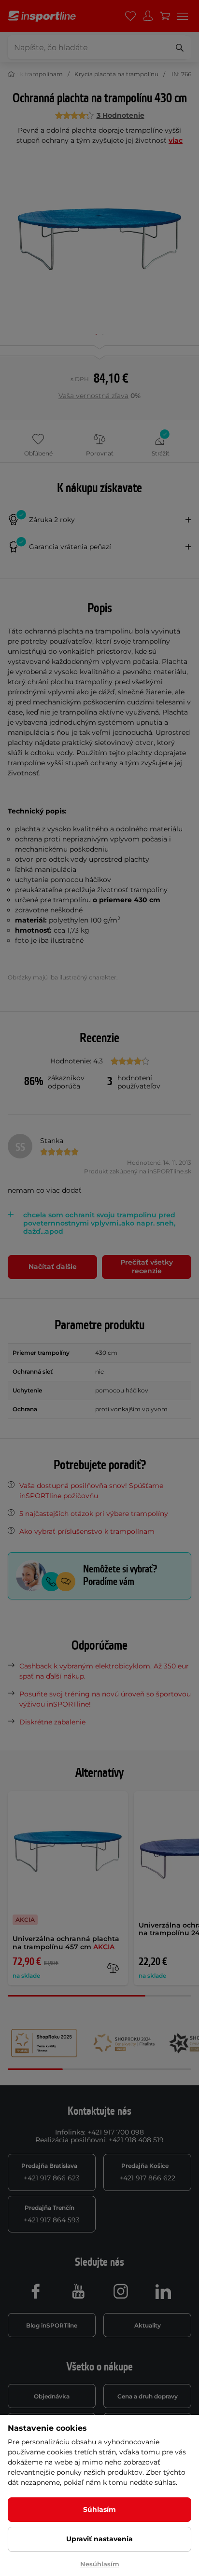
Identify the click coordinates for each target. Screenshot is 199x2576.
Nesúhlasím (100, 2564)
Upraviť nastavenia (99, 2539)
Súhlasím (99, 2509)
